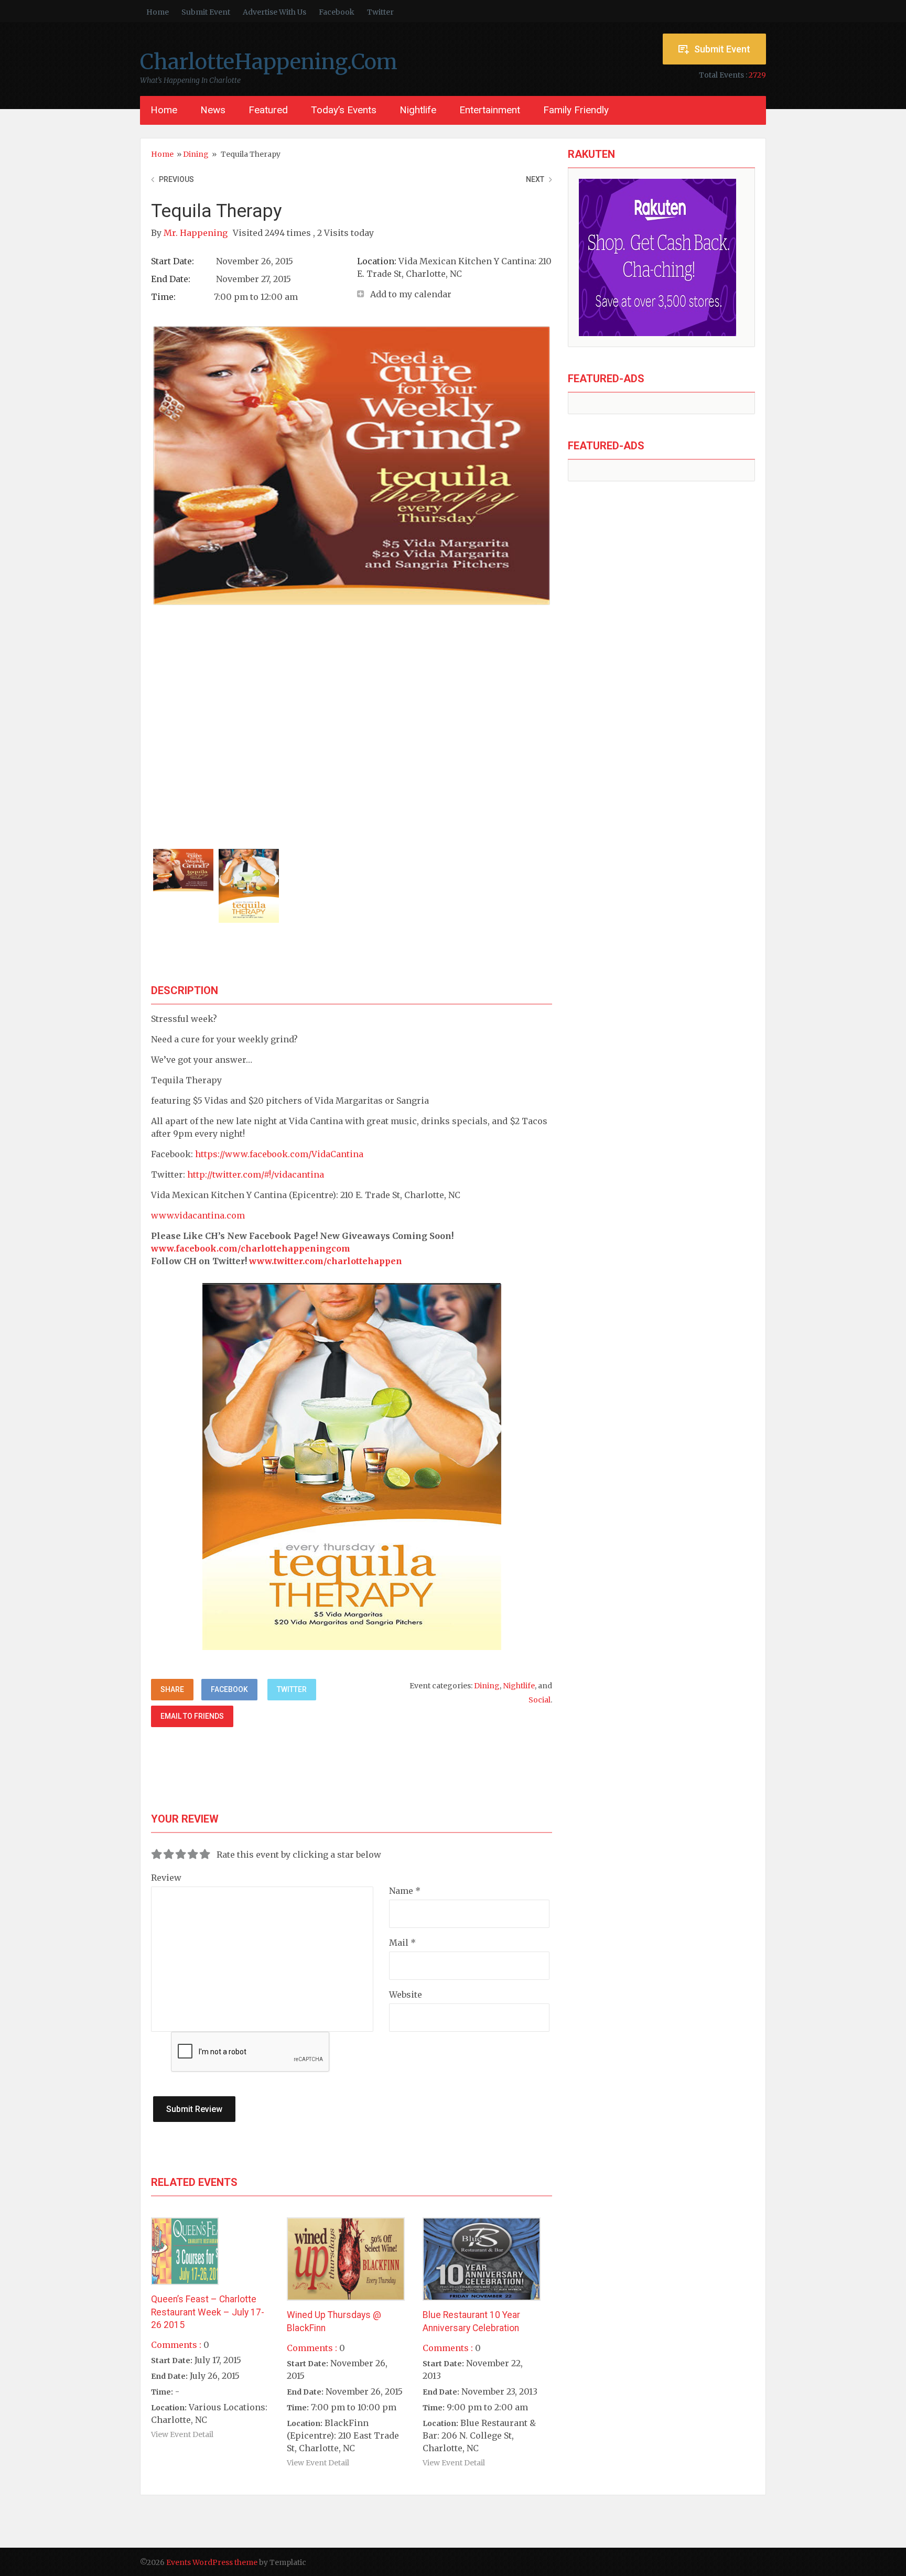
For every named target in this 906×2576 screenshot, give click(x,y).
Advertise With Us (274, 12)
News (213, 110)
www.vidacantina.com (198, 1215)
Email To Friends (192, 1716)
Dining (196, 154)
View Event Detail (182, 2434)
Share (172, 1689)
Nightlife (418, 110)
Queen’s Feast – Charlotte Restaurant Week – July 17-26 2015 (208, 2312)
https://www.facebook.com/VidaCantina (279, 1154)
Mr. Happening (197, 233)
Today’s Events (344, 110)
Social (540, 1700)
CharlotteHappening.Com (269, 62)
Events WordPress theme (212, 2562)
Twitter (380, 12)
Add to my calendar (411, 294)
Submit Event (206, 12)
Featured (268, 110)
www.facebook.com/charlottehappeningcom (251, 1248)
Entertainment (490, 110)
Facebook (337, 12)
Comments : (176, 2345)
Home (158, 12)
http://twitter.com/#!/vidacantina (256, 1174)
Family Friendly (576, 110)
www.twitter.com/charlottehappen (326, 1261)
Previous (176, 179)
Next (535, 179)
